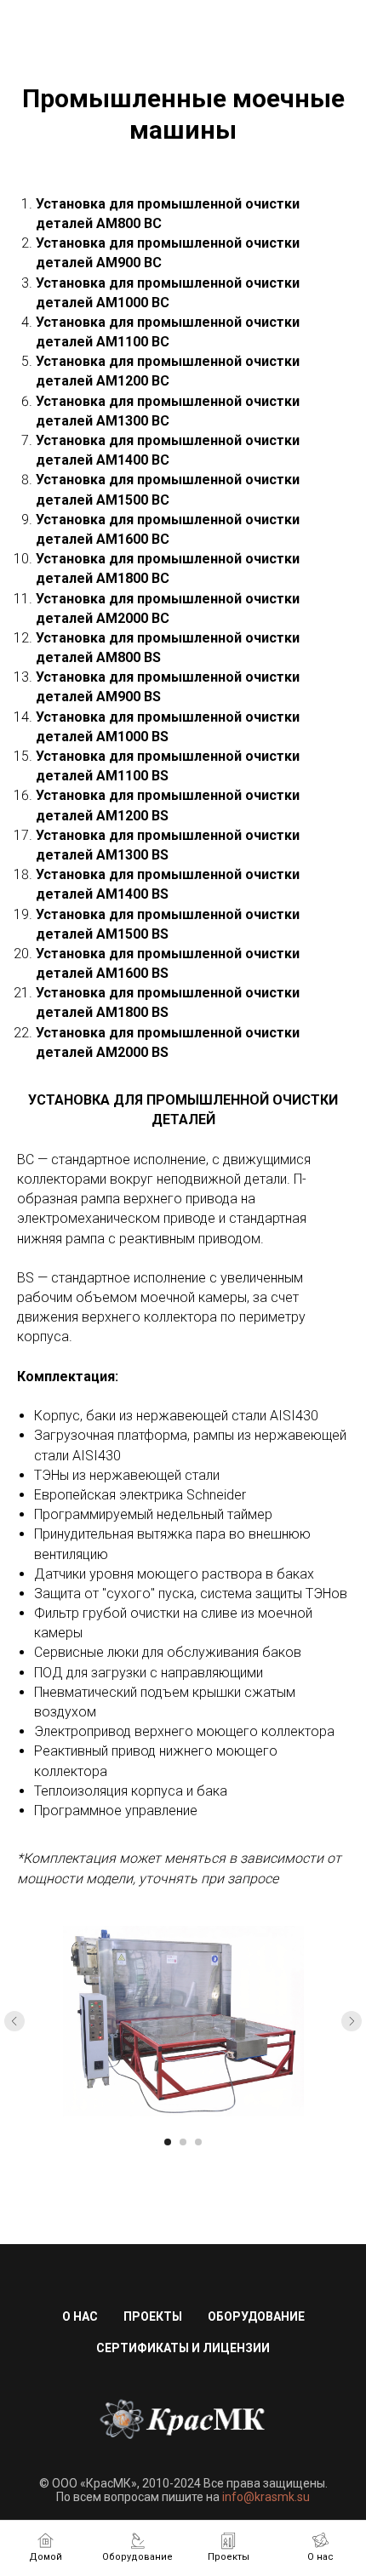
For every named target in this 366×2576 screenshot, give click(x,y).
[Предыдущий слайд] (14, 2021)
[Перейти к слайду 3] (198, 2142)
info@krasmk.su (266, 2497)
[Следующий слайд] (352, 2021)
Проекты (153, 2316)
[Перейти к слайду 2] (183, 2142)
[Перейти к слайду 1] (168, 2142)
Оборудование (256, 2316)
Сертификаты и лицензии (183, 2348)
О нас (80, 2316)
